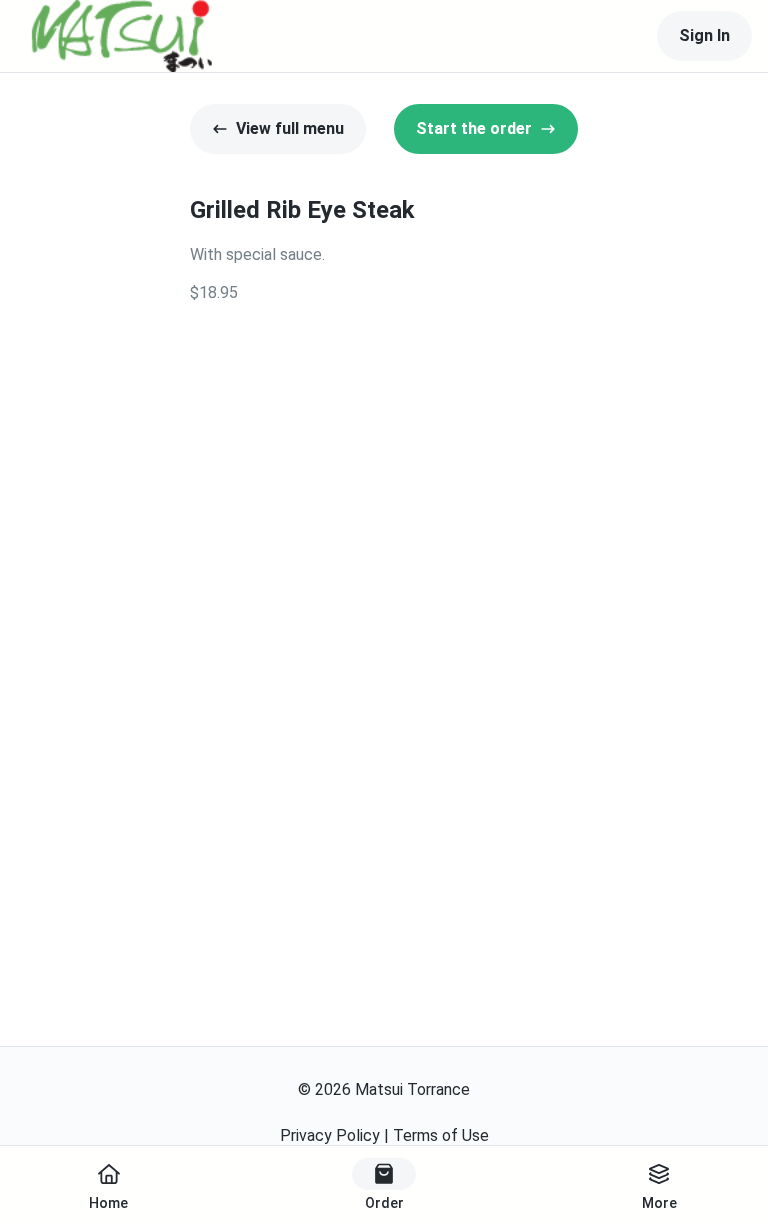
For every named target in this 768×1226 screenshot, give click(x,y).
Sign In (704, 35)
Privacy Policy (330, 1135)
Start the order (474, 128)
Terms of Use (441, 1135)
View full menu (290, 128)
